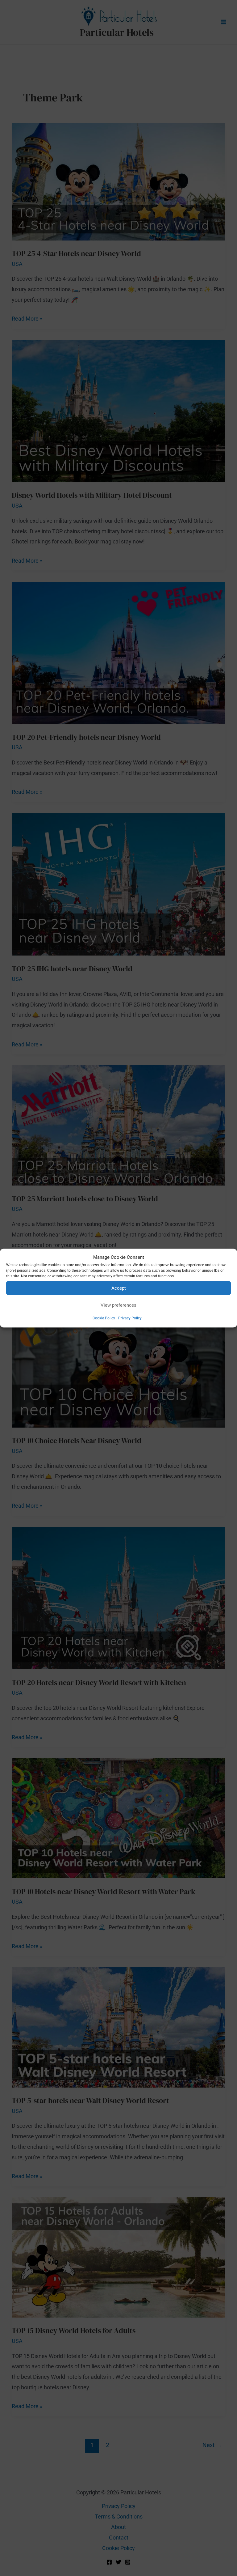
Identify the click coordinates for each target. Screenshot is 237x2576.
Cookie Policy (104, 1318)
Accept (119, 1288)
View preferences (118, 1305)
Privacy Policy (130, 1318)
